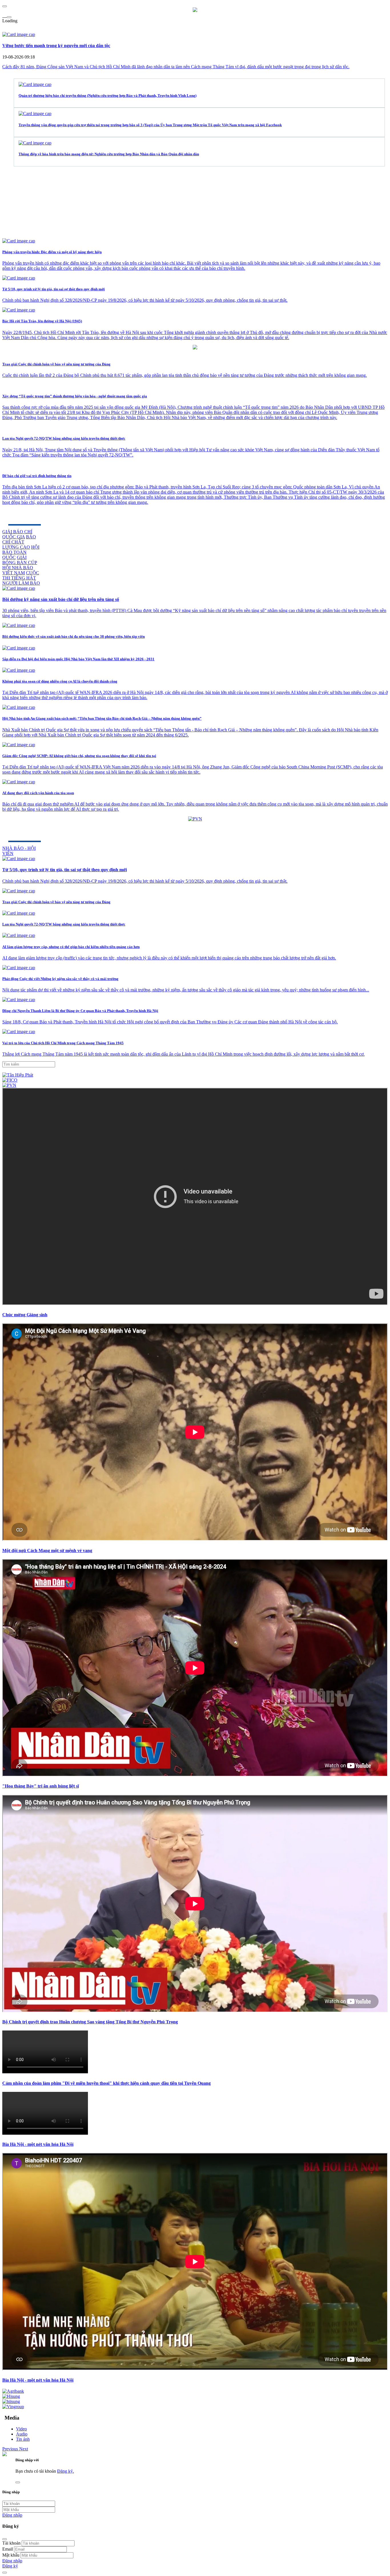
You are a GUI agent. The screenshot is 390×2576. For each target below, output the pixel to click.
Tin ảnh (23, 2439)
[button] (11, 2449)
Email (8, 2549)
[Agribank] (13, 2391)
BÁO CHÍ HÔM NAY (34, 831)
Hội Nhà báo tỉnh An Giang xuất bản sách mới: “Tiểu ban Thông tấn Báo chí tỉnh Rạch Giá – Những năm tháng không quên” (102, 718)
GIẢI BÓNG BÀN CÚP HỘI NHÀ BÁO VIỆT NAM (20, 565)
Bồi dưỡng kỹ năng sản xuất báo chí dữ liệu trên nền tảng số (61, 599)
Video (21, 2429)
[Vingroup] (13, 2407)
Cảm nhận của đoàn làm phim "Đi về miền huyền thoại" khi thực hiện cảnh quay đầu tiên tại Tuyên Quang (106, 2083)
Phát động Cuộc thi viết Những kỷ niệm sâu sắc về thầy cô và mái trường (60, 979)
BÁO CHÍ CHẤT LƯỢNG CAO (19, 542)
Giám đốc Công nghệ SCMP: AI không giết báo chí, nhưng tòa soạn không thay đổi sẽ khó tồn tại (79, 756)
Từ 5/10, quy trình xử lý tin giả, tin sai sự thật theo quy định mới (54, 289)
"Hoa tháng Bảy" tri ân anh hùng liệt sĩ (41, 1786)
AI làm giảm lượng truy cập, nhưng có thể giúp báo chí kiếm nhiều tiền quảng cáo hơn (71, 947)
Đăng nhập (12, 2515)
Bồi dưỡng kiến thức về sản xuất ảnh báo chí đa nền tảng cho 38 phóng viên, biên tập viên (74, 636)
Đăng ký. (66, 2471)
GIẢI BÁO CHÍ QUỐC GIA (17, 534)
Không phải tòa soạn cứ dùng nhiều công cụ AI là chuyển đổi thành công (60, 681)
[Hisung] (11, 2396)
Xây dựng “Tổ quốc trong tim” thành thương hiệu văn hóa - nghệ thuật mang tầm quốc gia (75, 396)
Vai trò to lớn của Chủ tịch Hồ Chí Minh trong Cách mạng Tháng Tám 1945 (63, 1043)
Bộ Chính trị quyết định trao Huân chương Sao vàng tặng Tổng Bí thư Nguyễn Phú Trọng (90, 2022)
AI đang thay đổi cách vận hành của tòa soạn (38, 793)
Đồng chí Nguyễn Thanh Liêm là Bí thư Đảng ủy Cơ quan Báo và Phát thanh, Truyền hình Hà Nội (80, 1011)
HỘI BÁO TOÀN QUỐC (21, 552)
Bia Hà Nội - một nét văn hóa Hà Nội (38, 2144)
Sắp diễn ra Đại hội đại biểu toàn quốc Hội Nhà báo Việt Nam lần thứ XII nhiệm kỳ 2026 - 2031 (78, 659)
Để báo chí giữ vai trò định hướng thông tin (37, 476)
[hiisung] (11, 2402)
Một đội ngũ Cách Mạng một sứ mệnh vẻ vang (47, 1550)
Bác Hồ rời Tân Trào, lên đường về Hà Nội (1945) (42, 321)
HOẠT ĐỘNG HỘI (31, 514)
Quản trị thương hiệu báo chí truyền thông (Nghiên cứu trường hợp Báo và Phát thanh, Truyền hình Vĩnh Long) (107, 95)
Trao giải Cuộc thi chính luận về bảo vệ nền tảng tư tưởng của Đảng (56, 364)
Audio (22, 2434)
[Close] (5, 2539)
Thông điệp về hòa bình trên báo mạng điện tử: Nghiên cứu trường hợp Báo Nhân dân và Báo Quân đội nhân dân (109, 154)
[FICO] (10, 1080)
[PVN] (9, 1085)
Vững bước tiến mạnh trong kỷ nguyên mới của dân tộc (56, 46)
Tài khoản (11, 2543)
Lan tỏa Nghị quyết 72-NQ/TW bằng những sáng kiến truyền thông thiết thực (64, 438)
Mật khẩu (11, 2555)
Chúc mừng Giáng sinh (25, 1315)
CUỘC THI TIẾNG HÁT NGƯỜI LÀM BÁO (21, 578)
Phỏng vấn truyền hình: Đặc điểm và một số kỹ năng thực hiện (52, 252)
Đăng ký (10, 2566)
